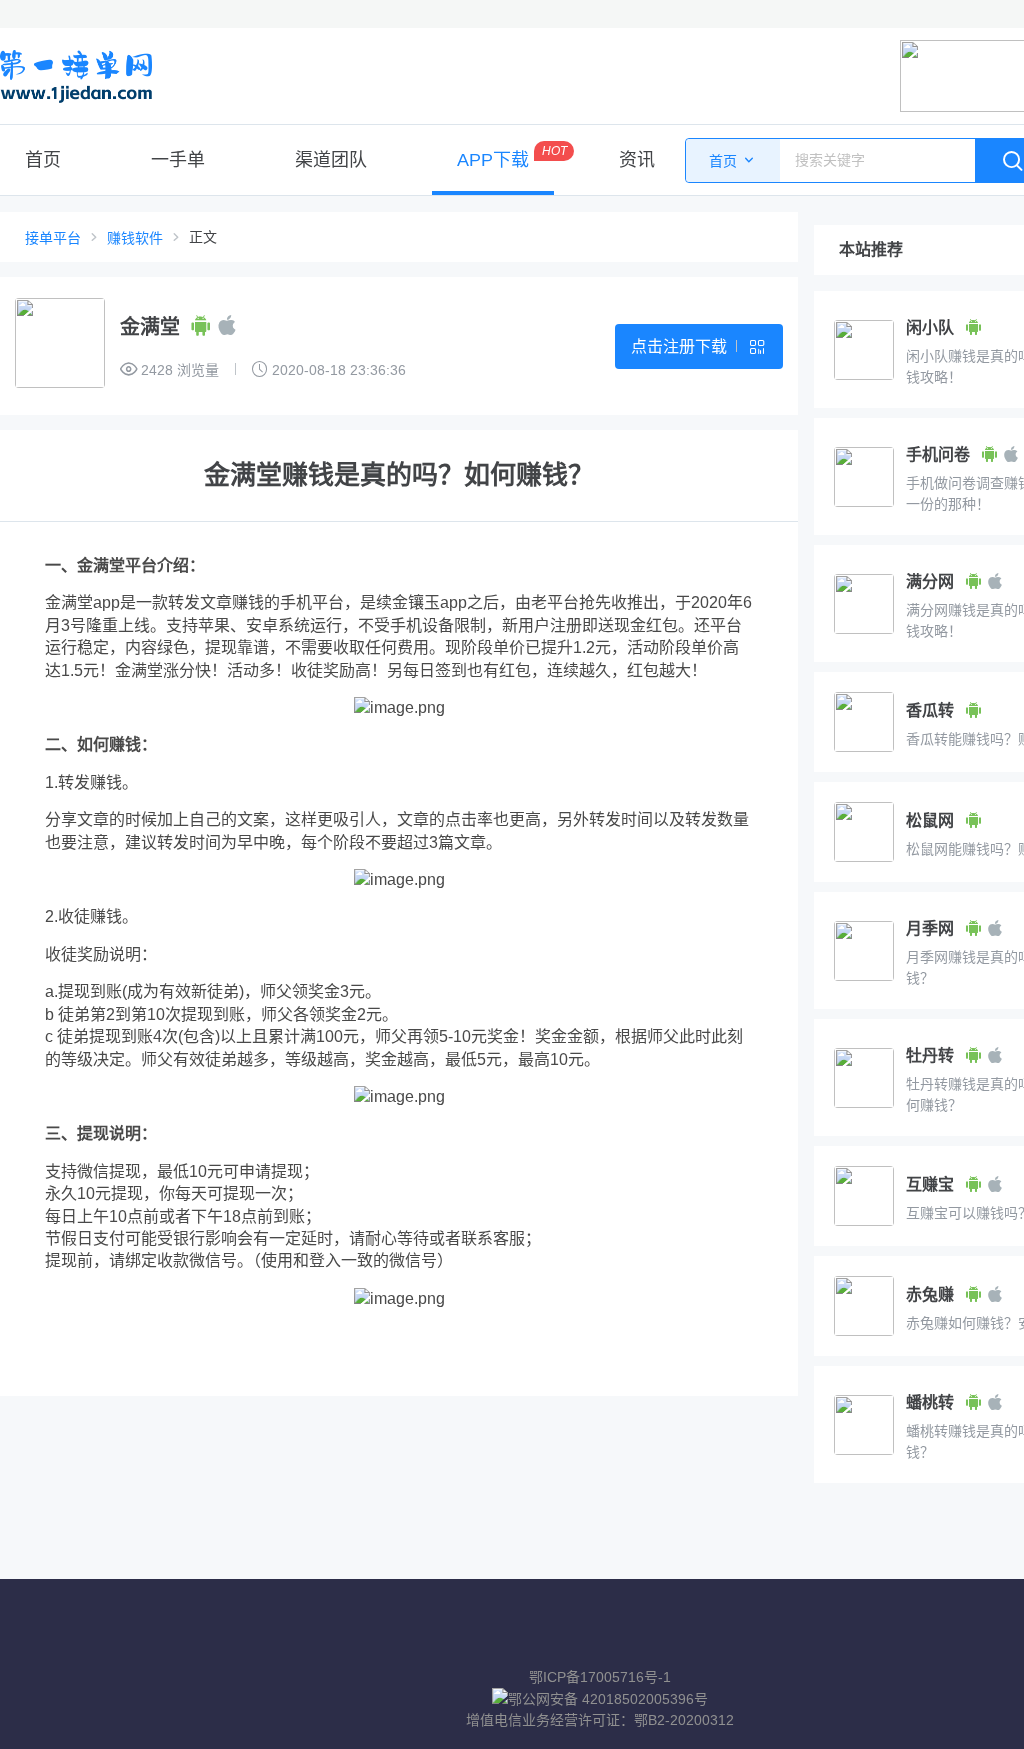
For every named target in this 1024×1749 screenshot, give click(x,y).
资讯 (637, 160)
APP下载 (493, 160)
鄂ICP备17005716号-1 (600, 1677)
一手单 (178, 160)
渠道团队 (331, 160)
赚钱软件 (135, 238)
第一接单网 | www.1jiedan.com (76, 76)
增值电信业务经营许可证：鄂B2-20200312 (600, 1720)
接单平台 (53, 238)
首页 (43, 160)
